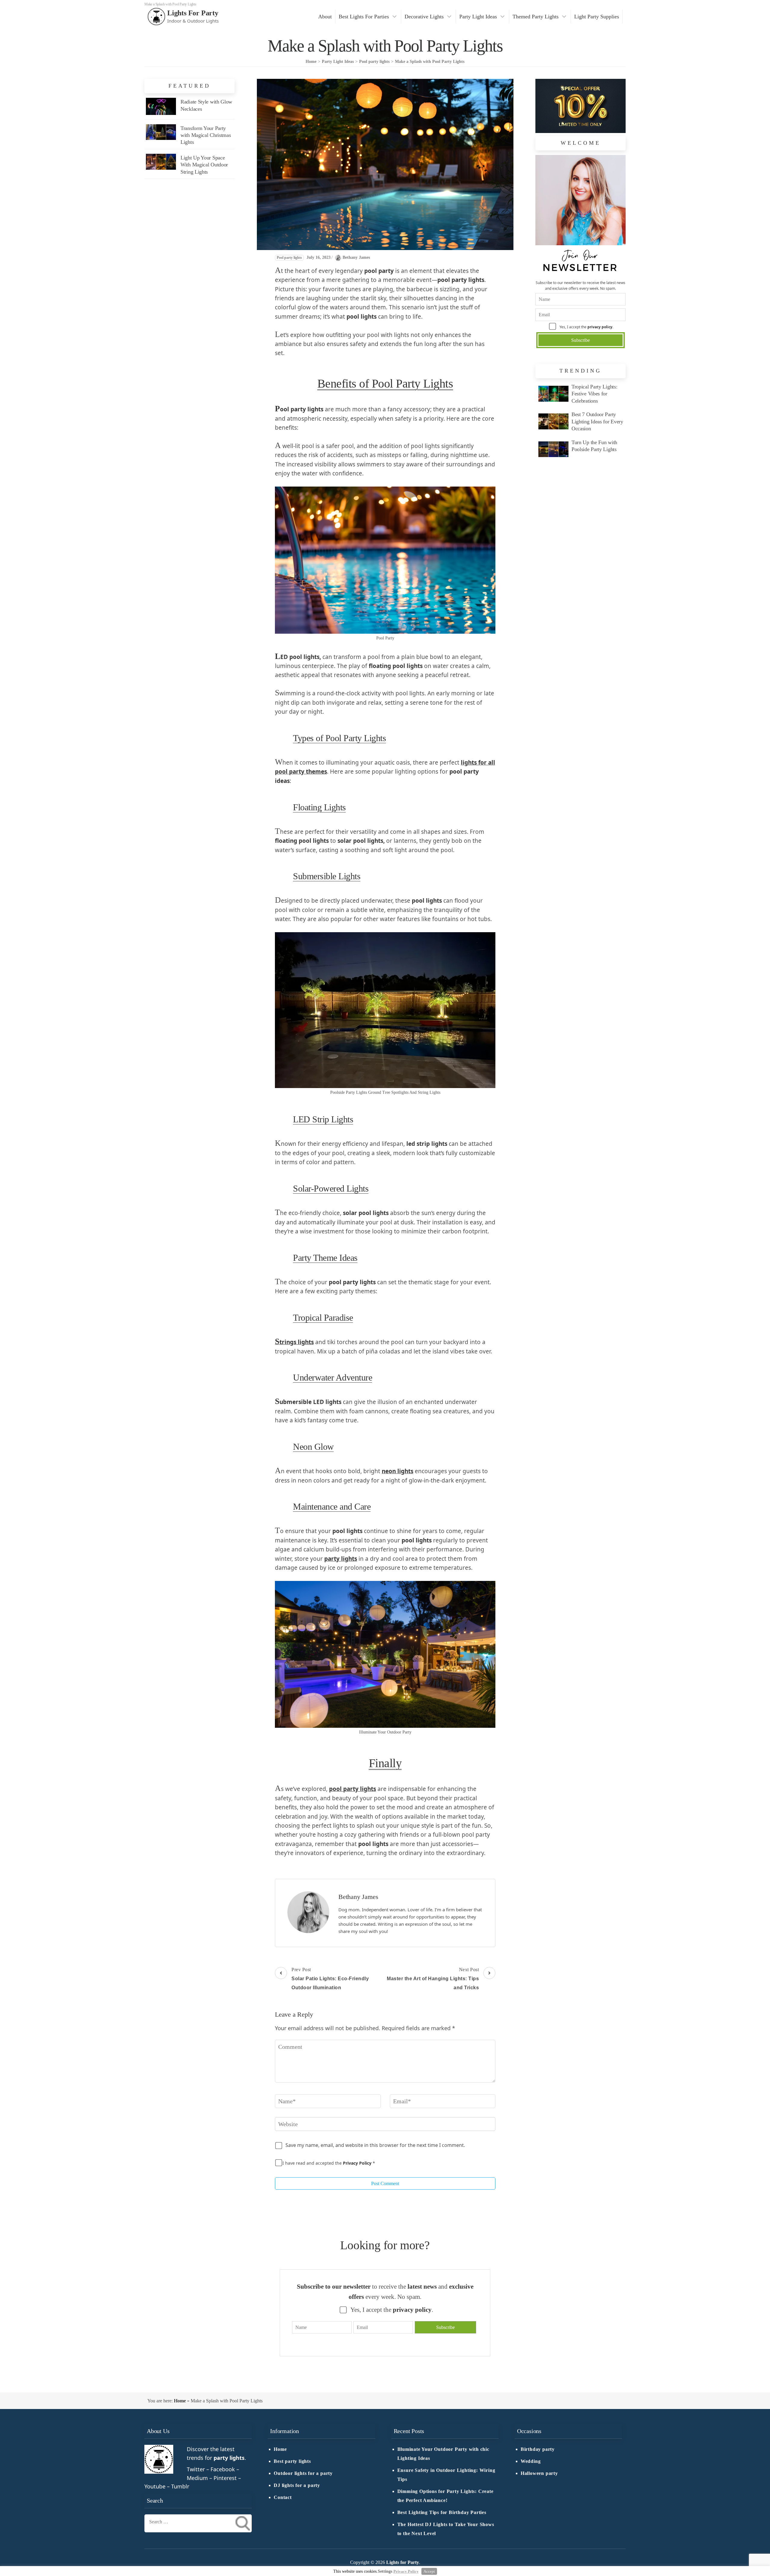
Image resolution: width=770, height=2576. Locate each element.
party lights (341, 1559)
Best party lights (292, 2461)
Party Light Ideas (478, 17)
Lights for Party (193, 13)
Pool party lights (289, 258)
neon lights (397, 1471)
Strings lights (294, 1342)
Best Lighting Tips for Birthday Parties (442, 2513)
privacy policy (600, 327)
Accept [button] (429, 2571)
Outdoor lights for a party (303, 2473)
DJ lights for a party (297, 2485)
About (325, 17)
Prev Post (330, 1979)
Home (180, 2401)
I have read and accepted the (329, 2163)
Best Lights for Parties (364, 17)
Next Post (433, 1979)
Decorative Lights (424, 17)
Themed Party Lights (536, 17)
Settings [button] (385, 2571)
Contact (283, 2497)
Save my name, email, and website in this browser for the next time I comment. (375, 2145)
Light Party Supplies (597, 17)
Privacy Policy (358, 2163)
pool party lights (353, 1789)
